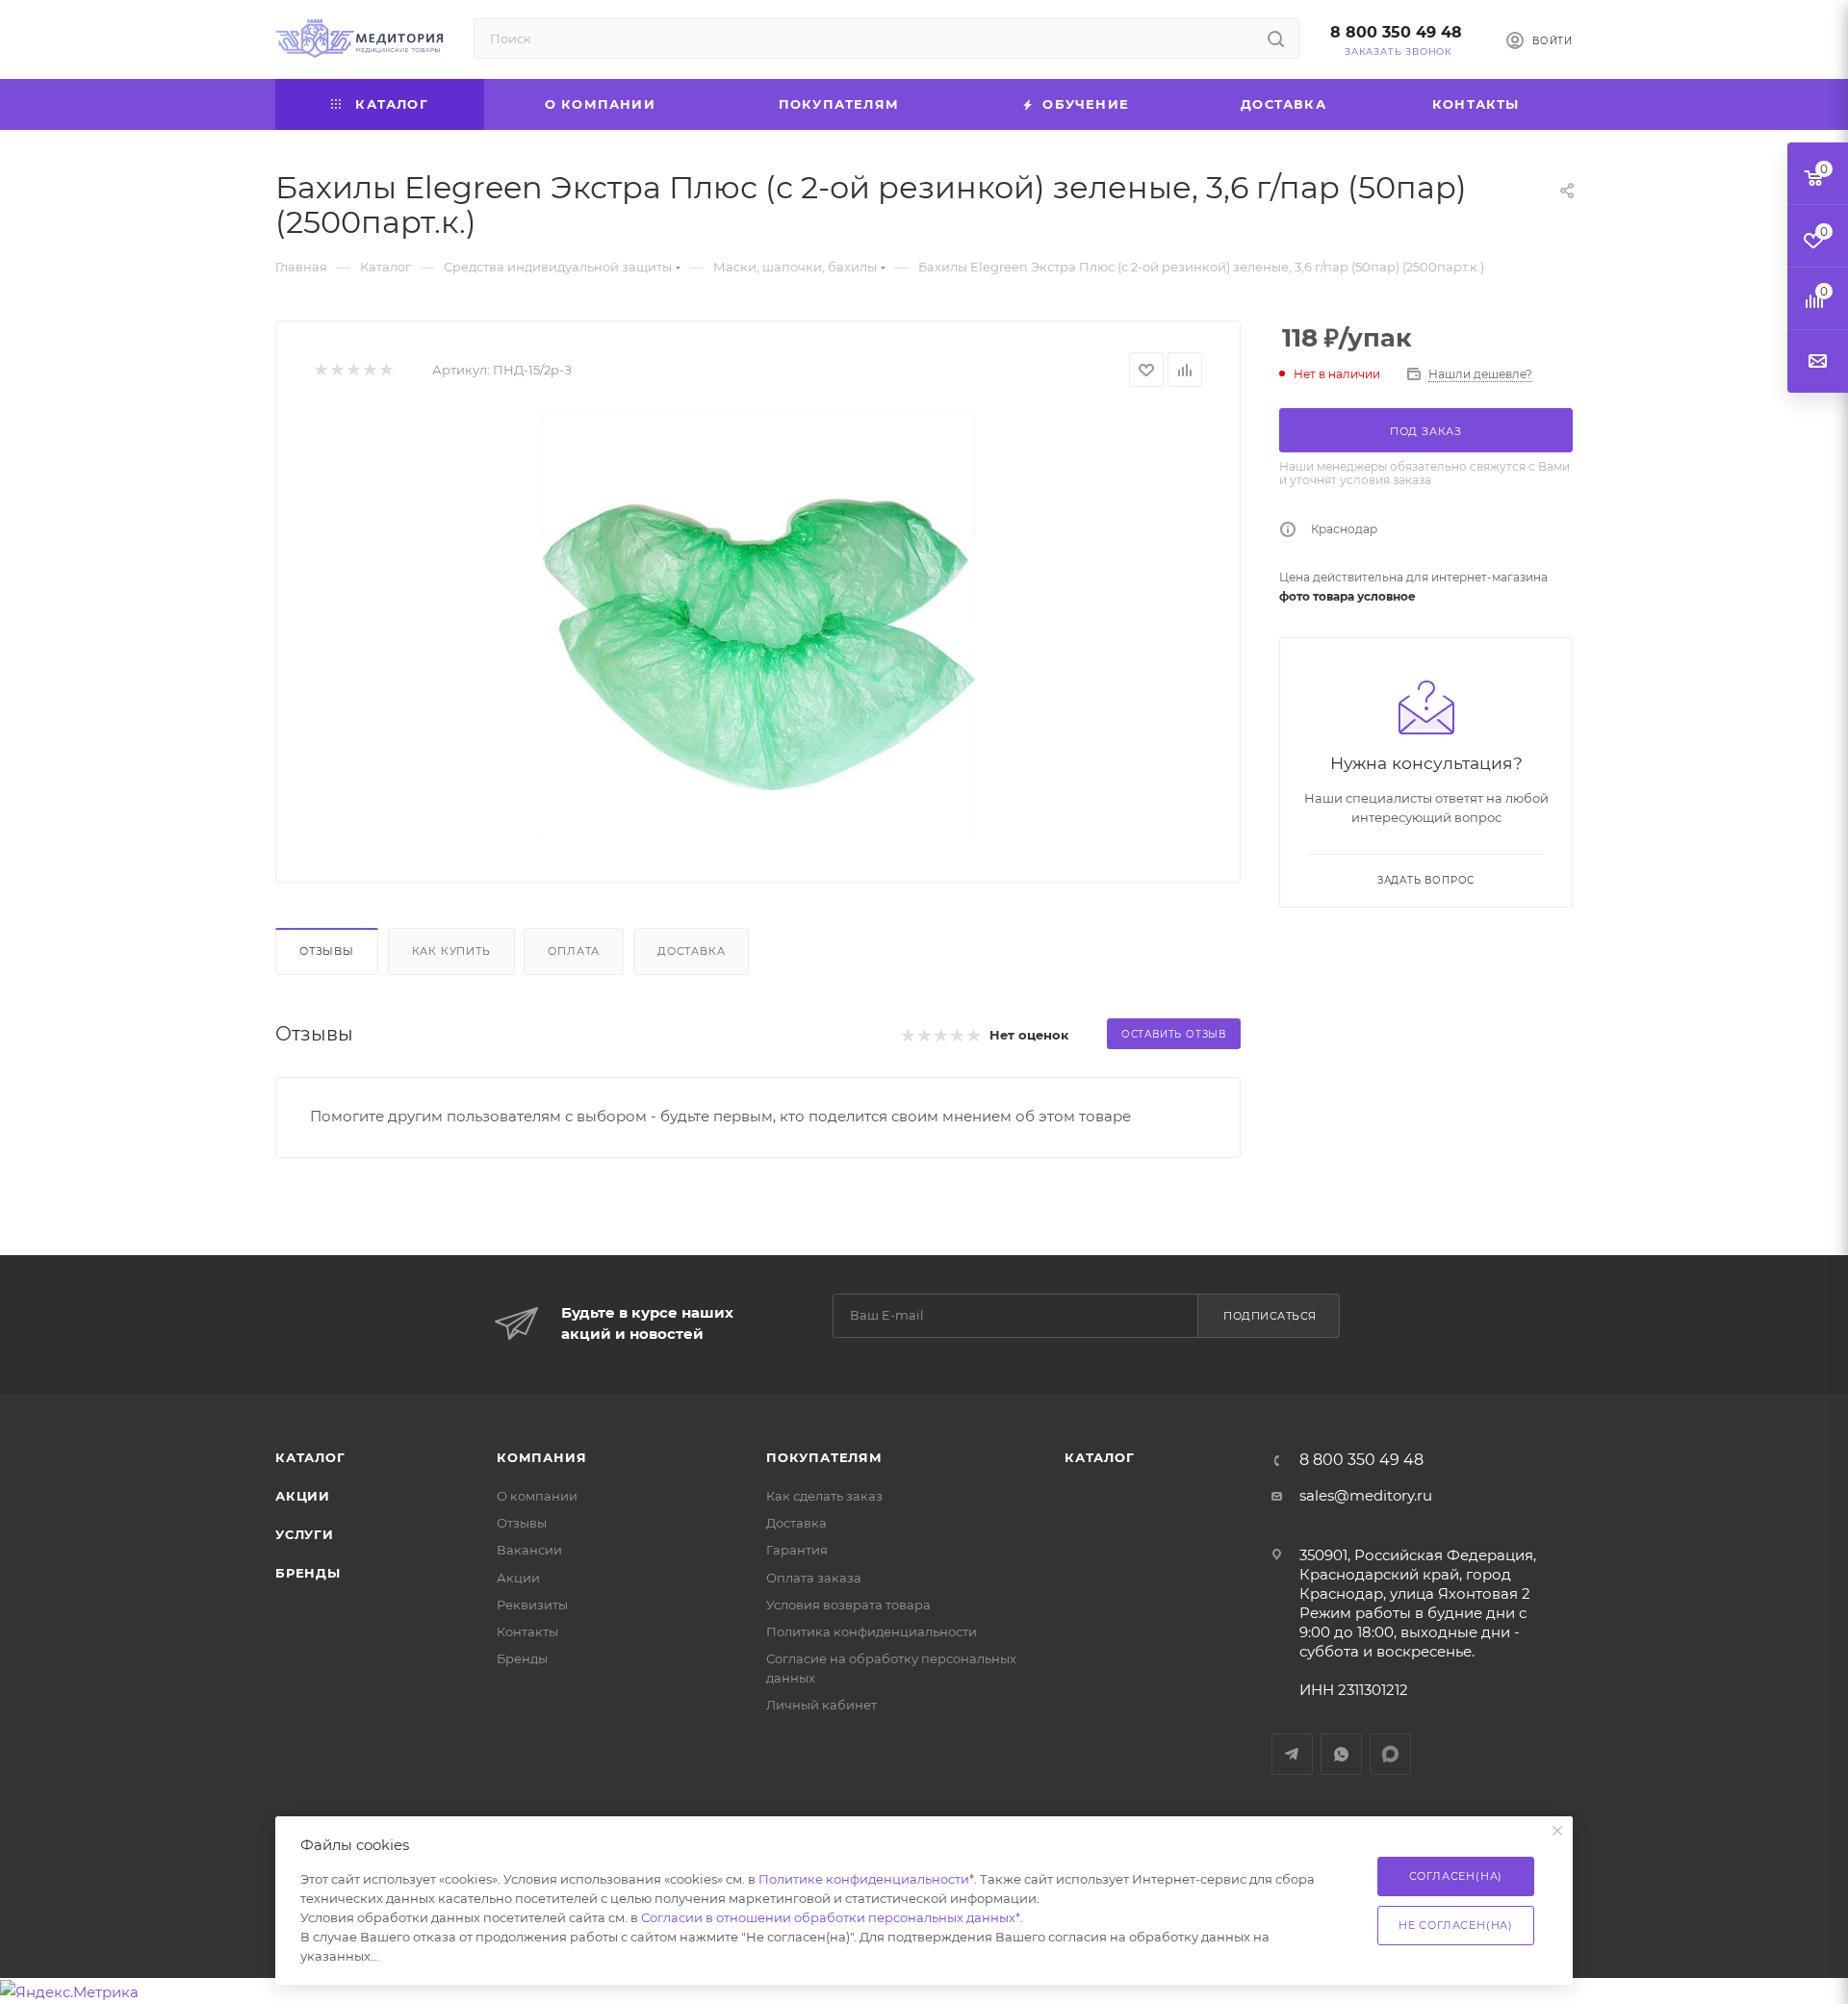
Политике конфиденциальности (864, 1879)
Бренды (308, 1573)
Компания (541, 1457)
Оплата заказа (814, 1578)
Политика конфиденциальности (872, 1631)
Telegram (1292, 1754)
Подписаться (1270, 1316)
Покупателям (824, 1457)
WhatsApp (1341, 1754)
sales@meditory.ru (1366, 1495)
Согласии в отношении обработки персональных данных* (831, 1917)
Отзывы (327, 951)
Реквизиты (532, 1605)
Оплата (574, 951)
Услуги (305, 1534)
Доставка (691, 951)
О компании (537, 1496)
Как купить (451, 951)
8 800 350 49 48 (1396, 32)
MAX (1390, 1754)
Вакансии (529, 1550)
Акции (303, 1496)
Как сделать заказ (824, 1496)
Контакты (527, 1631)
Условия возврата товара (848, 1605)
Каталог (310, 1457)
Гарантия (797, 1550)
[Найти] (1276, 39)
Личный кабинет (821, 1705)
